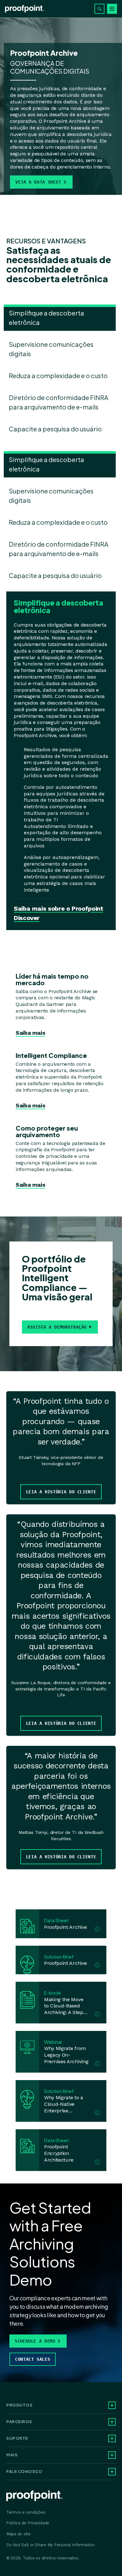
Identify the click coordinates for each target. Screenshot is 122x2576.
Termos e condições (26, 2512)
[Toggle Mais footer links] (112, 2455)
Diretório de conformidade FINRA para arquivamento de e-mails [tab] (58, 402)
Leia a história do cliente (61, 1492)
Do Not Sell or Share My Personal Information (51, 2545)
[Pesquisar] (99, 9)
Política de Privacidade (28, 2523)
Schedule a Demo (35, 2341)
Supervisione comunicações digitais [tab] (51, 349)
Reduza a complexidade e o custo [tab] (58, 375)
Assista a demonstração (57, 1327)
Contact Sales (33, 2359)
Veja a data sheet (38, 182)
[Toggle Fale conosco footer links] (112, 2472)
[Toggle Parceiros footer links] (112, 2422)
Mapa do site (18, 2534)
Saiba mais (30, 1033)
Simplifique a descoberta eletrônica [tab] (46, 317)
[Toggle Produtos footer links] (112, 2405)
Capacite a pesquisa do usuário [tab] (55, 429)
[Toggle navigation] (112, 9)
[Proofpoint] (25, 9)
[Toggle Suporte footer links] (112, 2438)
